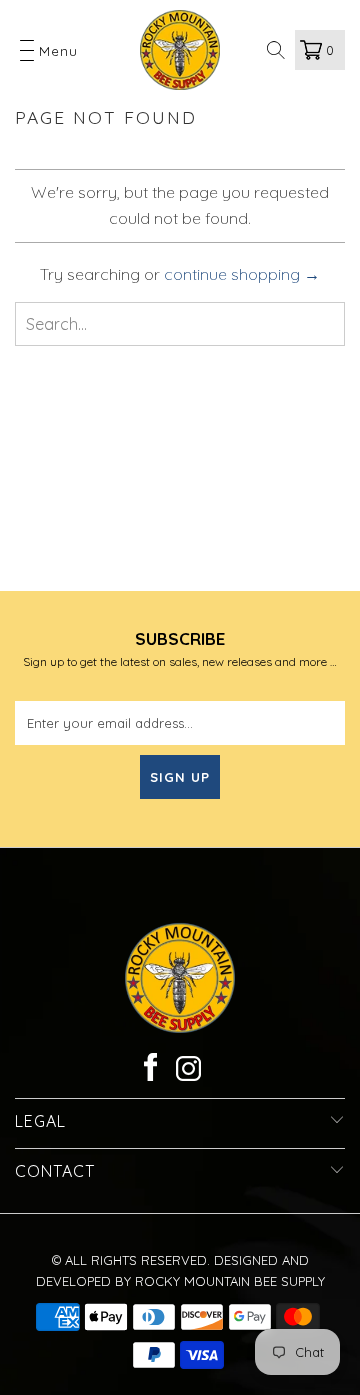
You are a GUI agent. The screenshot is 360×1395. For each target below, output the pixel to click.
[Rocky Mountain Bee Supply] (179, 50)
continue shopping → (242, 274)
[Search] (277, 50)
